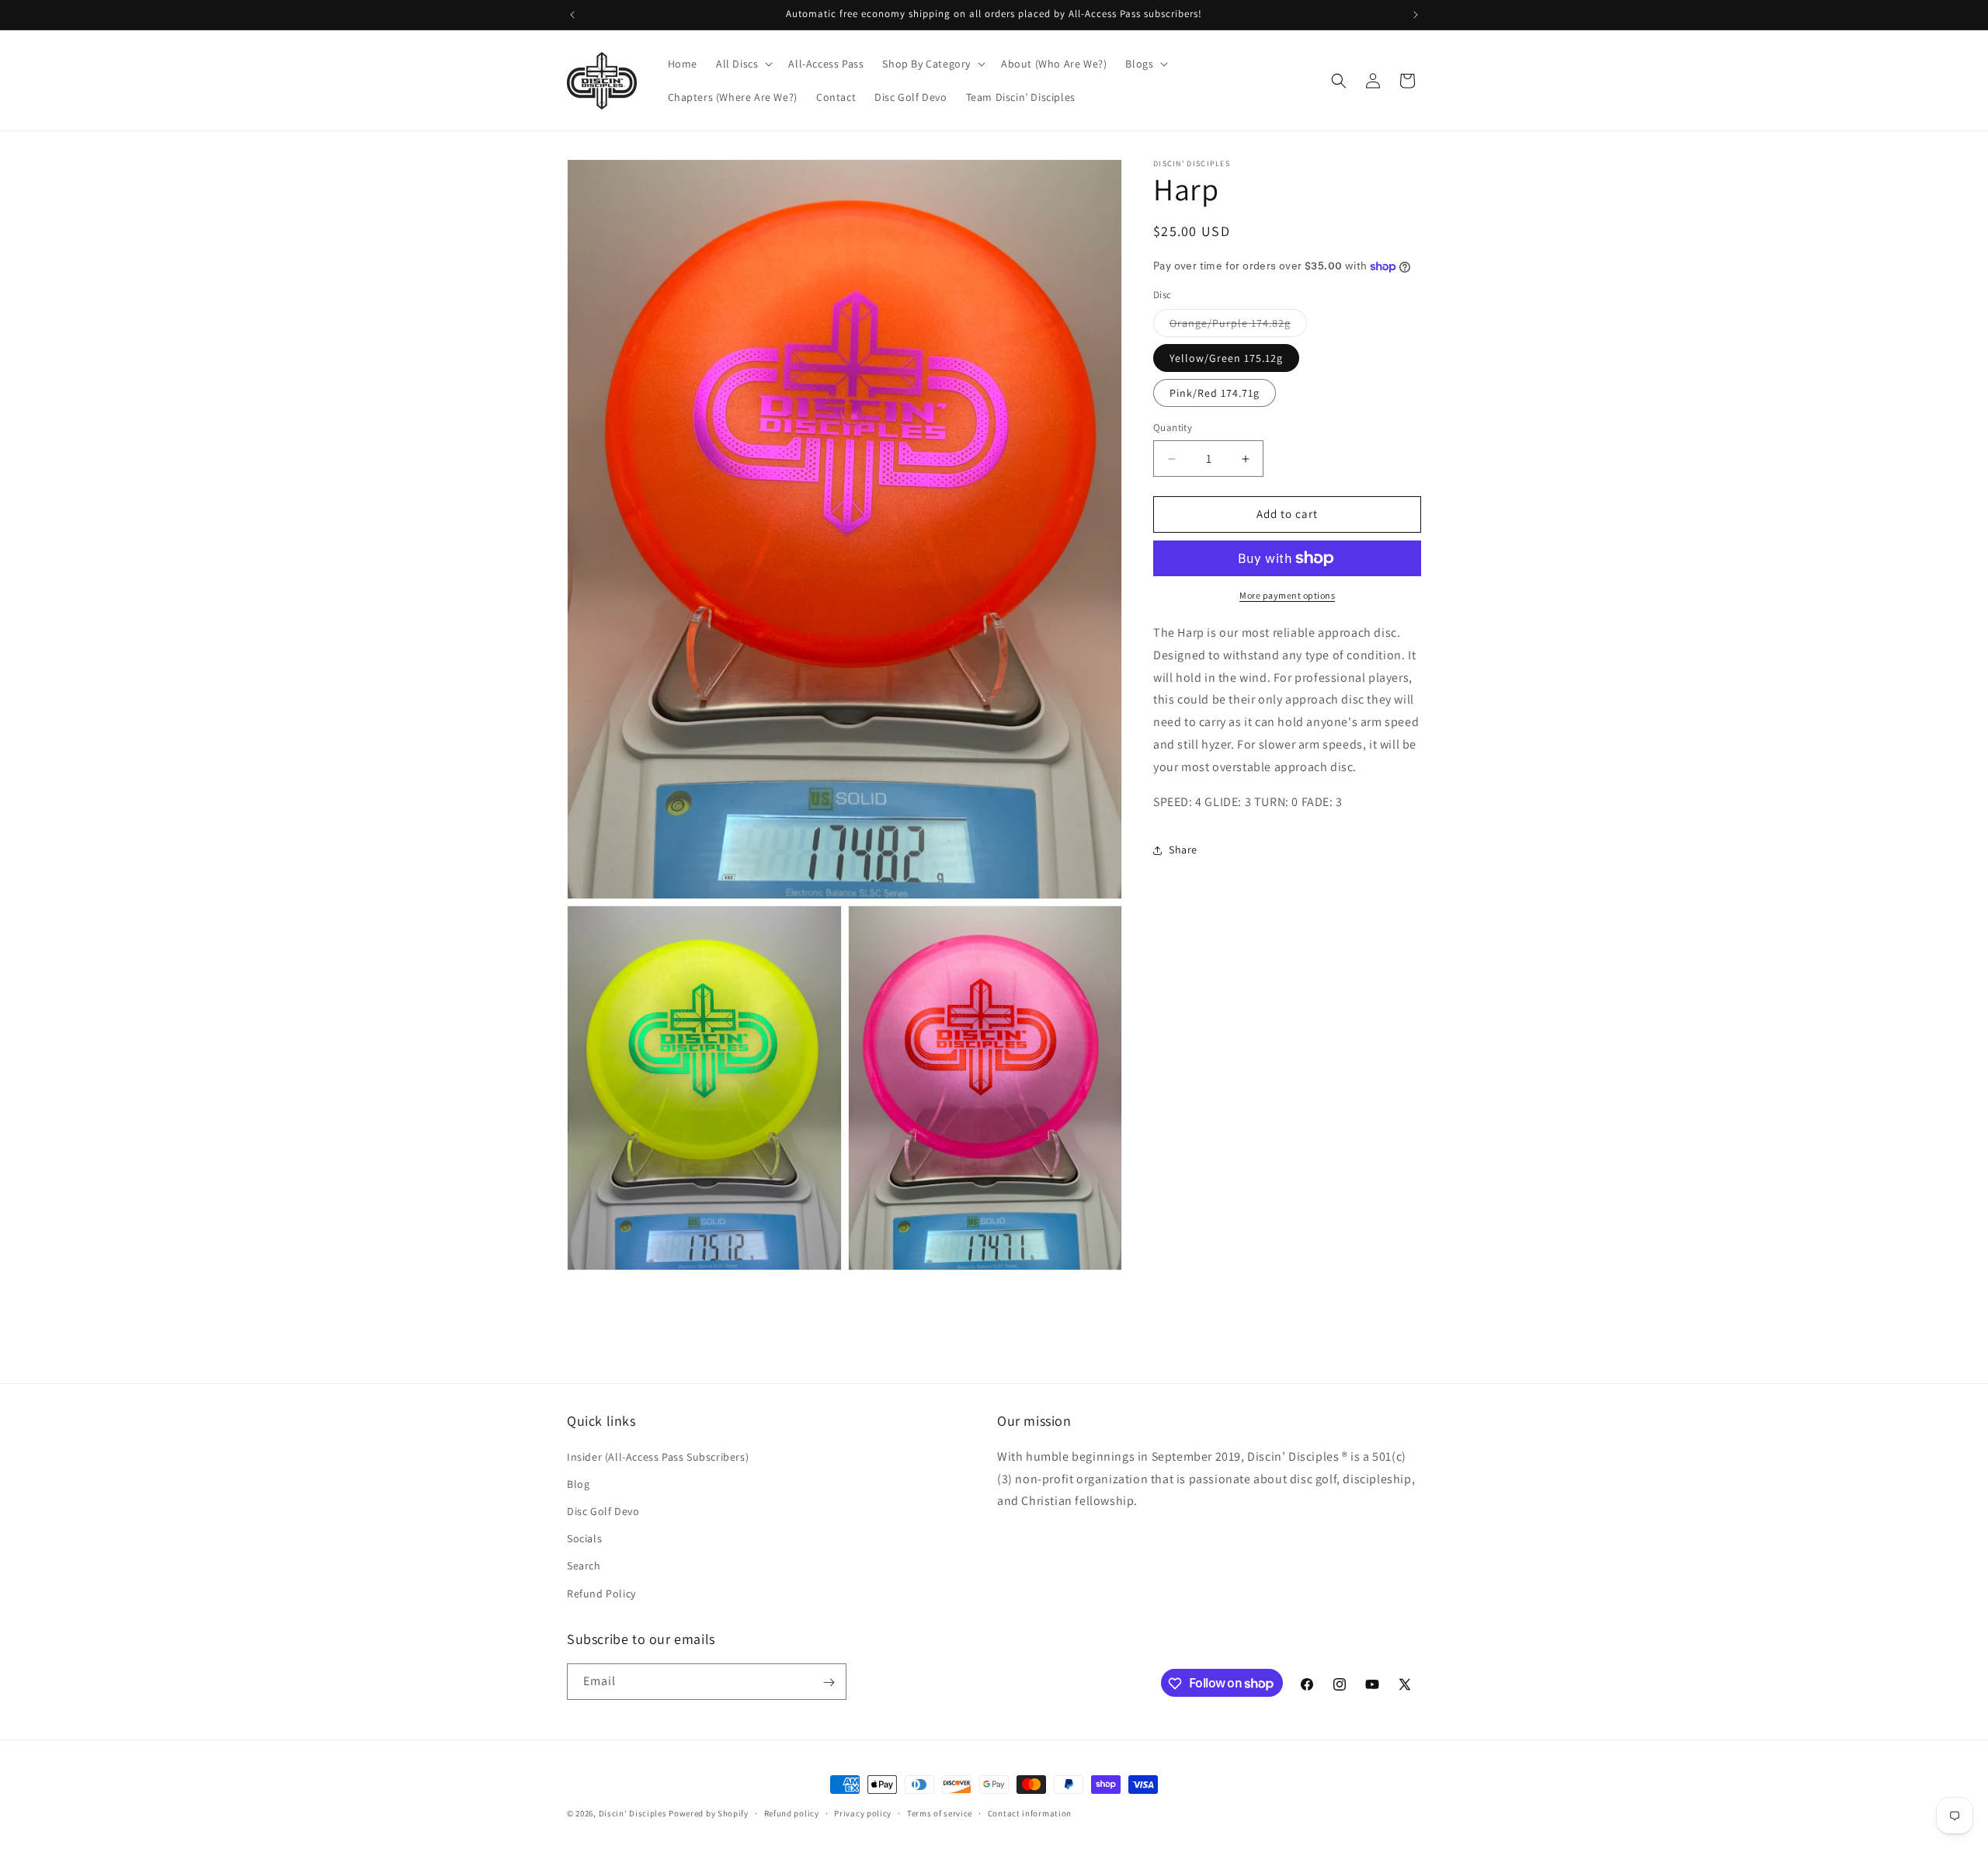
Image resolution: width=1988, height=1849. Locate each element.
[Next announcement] (1416, 15)
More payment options (1287, 595)
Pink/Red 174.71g (1215, 394)
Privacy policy (863, 1813)
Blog (578, 1483)
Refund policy (792, 1813)
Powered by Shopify (709, 1813)
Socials (584, 1538)
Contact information (1030, 1813)
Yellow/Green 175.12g (1226, 359)
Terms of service (940, 1813)
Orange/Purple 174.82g (1238, 327)
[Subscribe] (829, 1682)
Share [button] (1183, 850)
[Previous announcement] (572, 15)
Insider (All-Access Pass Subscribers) (658, 1456)
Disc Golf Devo (603, 1510)
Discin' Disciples (633, 1813)
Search (584, 1566)
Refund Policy (601, 1593)
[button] (743, 64)
